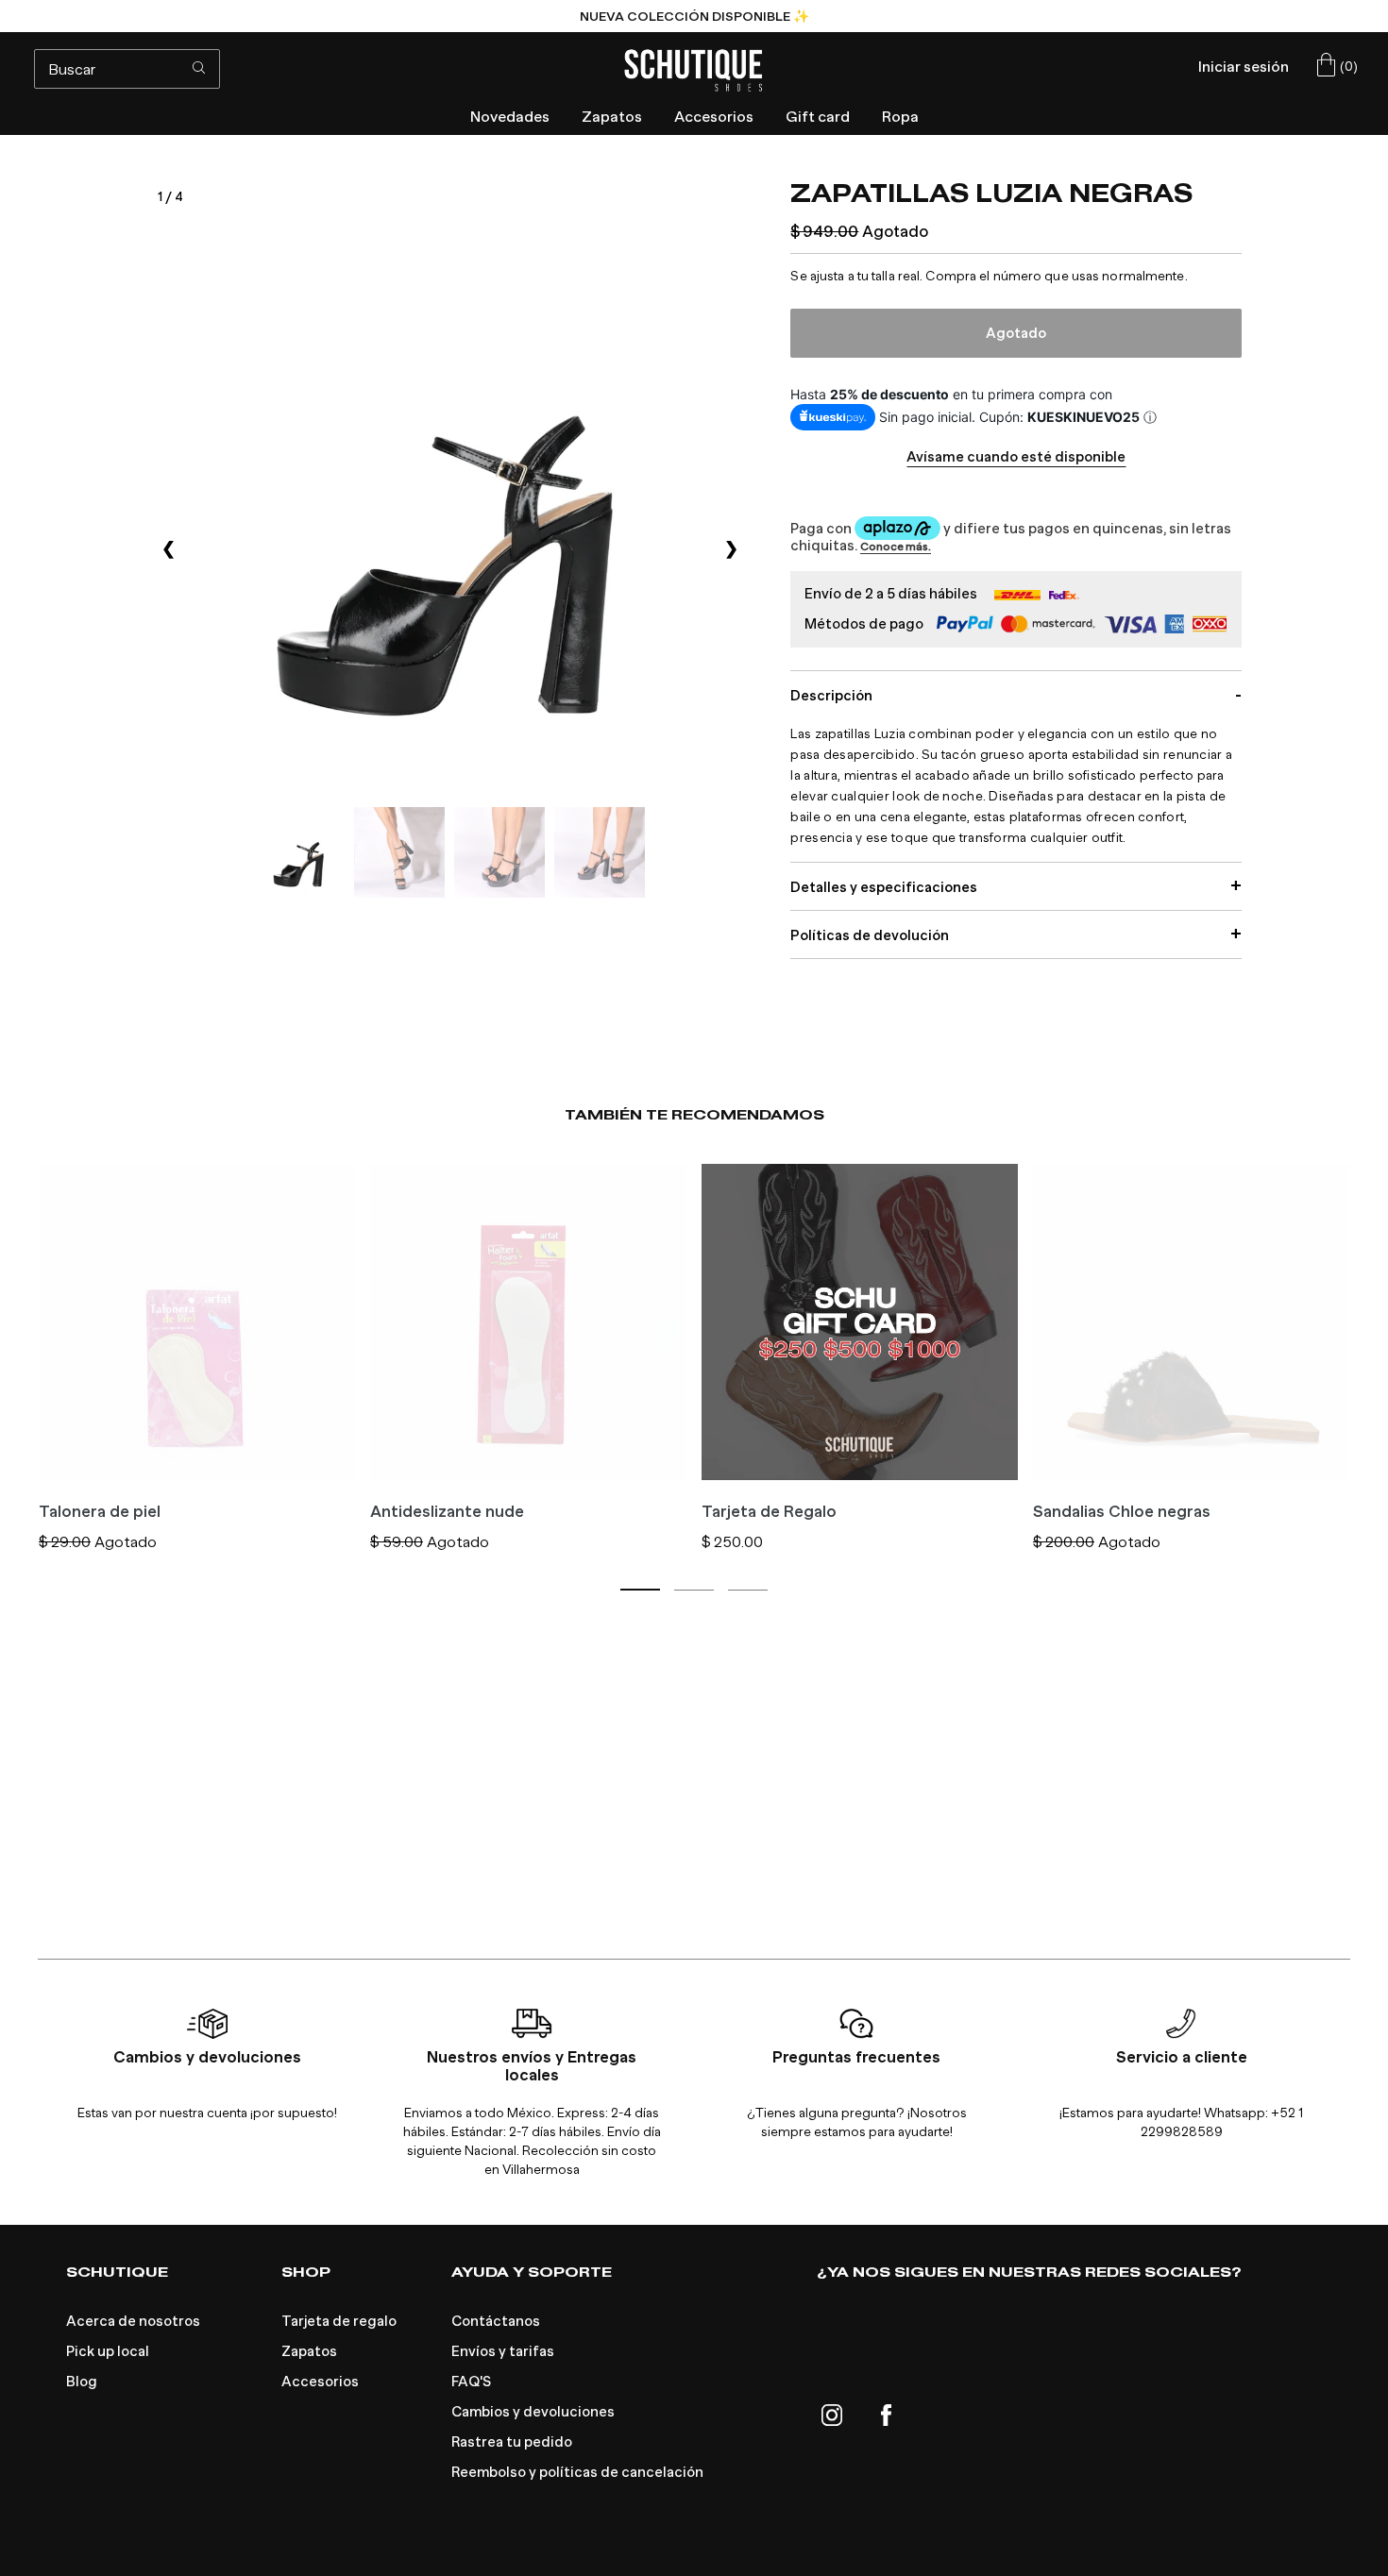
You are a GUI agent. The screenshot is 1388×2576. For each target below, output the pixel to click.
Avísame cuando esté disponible (1016, 457)
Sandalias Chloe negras (1122, 1512)
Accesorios (320, 2382)
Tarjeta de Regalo (769, 1512)
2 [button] (694, 1590)
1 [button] (640, 1590)
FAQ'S (471, 2382)
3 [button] (748, 1590)
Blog (82, 2382)
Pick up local (108, 2351)
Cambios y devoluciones (533, 2412)
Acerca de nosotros (133, 2321)
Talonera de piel (100, 1512)
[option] (694, 16)
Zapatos (309, 2351)
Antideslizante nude (447, 1512)
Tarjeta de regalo (339, 2321)
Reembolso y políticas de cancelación (577, 2472)
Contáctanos (496, 2321)
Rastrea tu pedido (512, 2442)
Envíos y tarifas (503, 2351)
